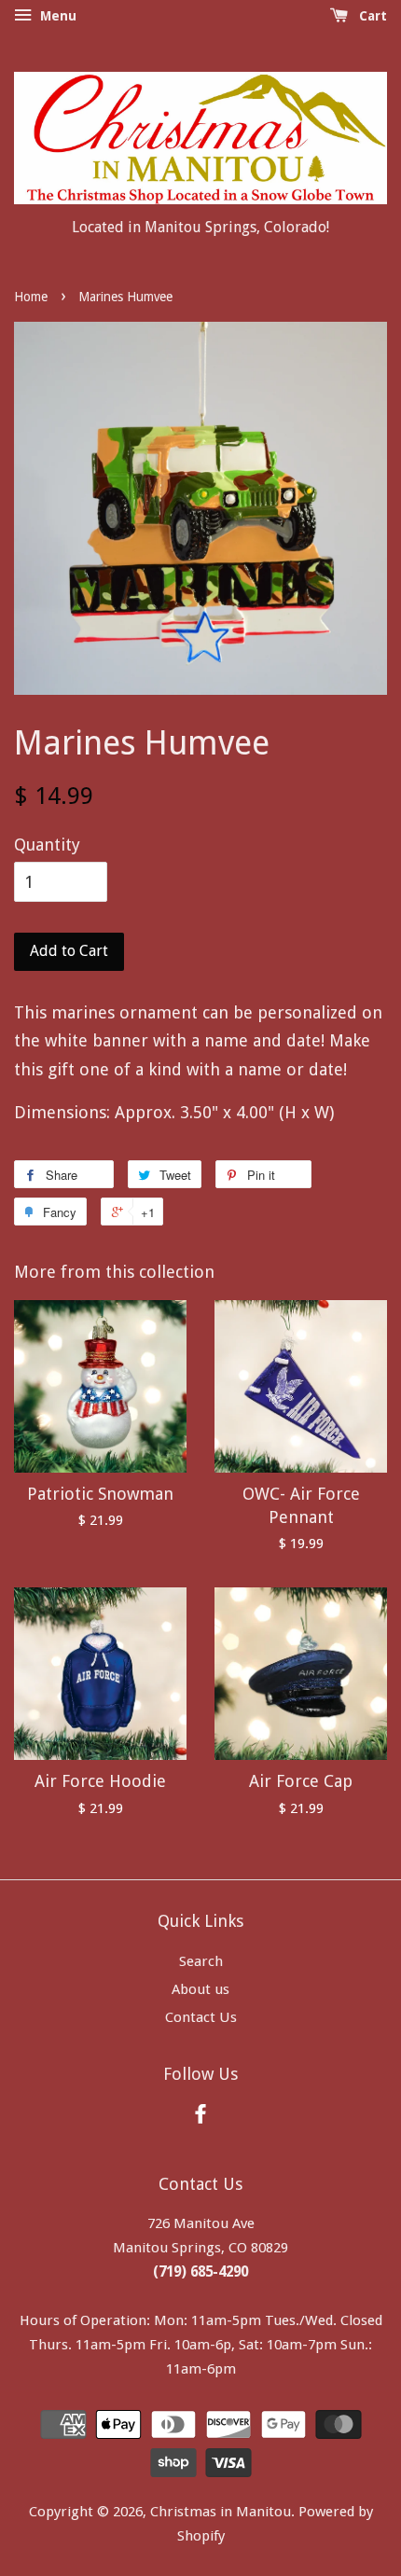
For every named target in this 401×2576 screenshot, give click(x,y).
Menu (56, 16)
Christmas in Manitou (221, 2512)
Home (31, 297)
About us (200, 1989)
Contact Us (201, 2017)
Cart (371, 16)
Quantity (47, 845)
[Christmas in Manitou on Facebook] (200, 2117)
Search (201, 1961)
